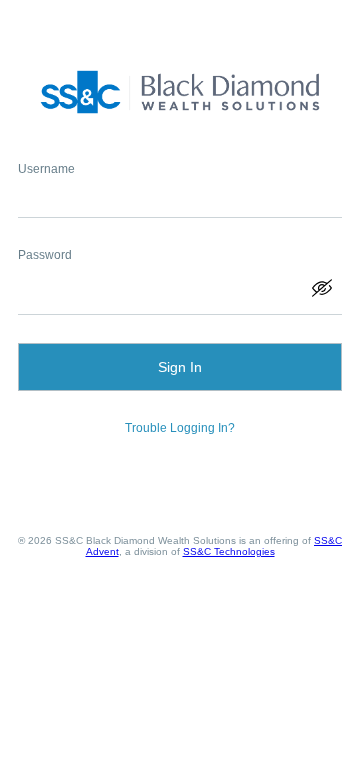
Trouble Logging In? (180, 428)
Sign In (180, 367)
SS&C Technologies (229, 551)
